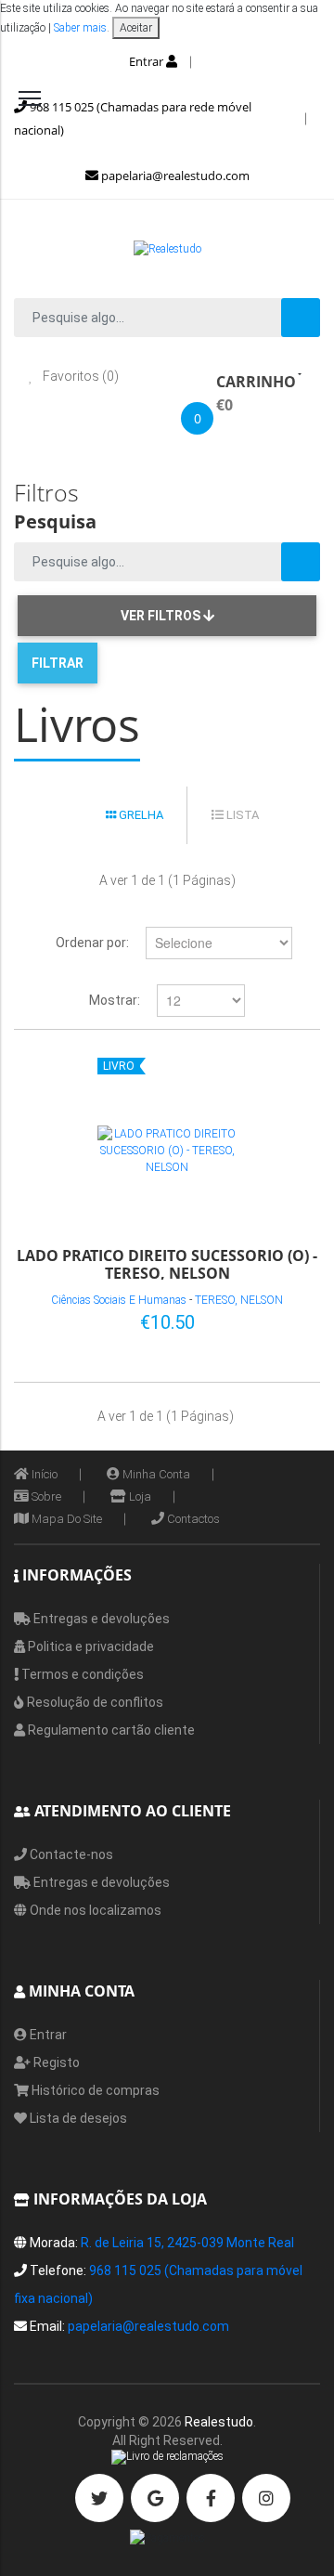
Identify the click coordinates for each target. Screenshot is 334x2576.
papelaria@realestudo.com (174, 176)
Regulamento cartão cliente (110, 1730)
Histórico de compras (94, 2090)
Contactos (192, 1519)
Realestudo (219, 2422)
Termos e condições (81, 1674)
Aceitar (136, 28)
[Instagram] (266, 2498)
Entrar (148, 61)
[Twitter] (99, 2498)
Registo (55, 2062)
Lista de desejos (77, 2118)
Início (43, 1474)
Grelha (140, 815)
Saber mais (79, 28)
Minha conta (155, 1474)
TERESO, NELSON (239, 1300)
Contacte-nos (70, 1854)
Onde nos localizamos (94, 1910)
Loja (139, 1496)
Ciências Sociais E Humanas (119, 1300)
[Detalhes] (277, 1319)
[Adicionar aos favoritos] (247, 1319)
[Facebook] (211, 2498)
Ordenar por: (92, 943)
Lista (241, 815)
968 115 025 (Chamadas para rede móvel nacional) (133, 118)
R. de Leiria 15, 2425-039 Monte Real (187, 2243)
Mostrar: (115, 1000)
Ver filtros (162, 616)
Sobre (45, 1496)
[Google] (155, 2498)
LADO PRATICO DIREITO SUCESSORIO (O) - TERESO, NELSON (167, 1263)
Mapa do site (65, 1519)
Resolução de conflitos (94, 1702)
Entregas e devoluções (100, 1619)
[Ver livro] (167, 1151)
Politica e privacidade (90, 1646)
